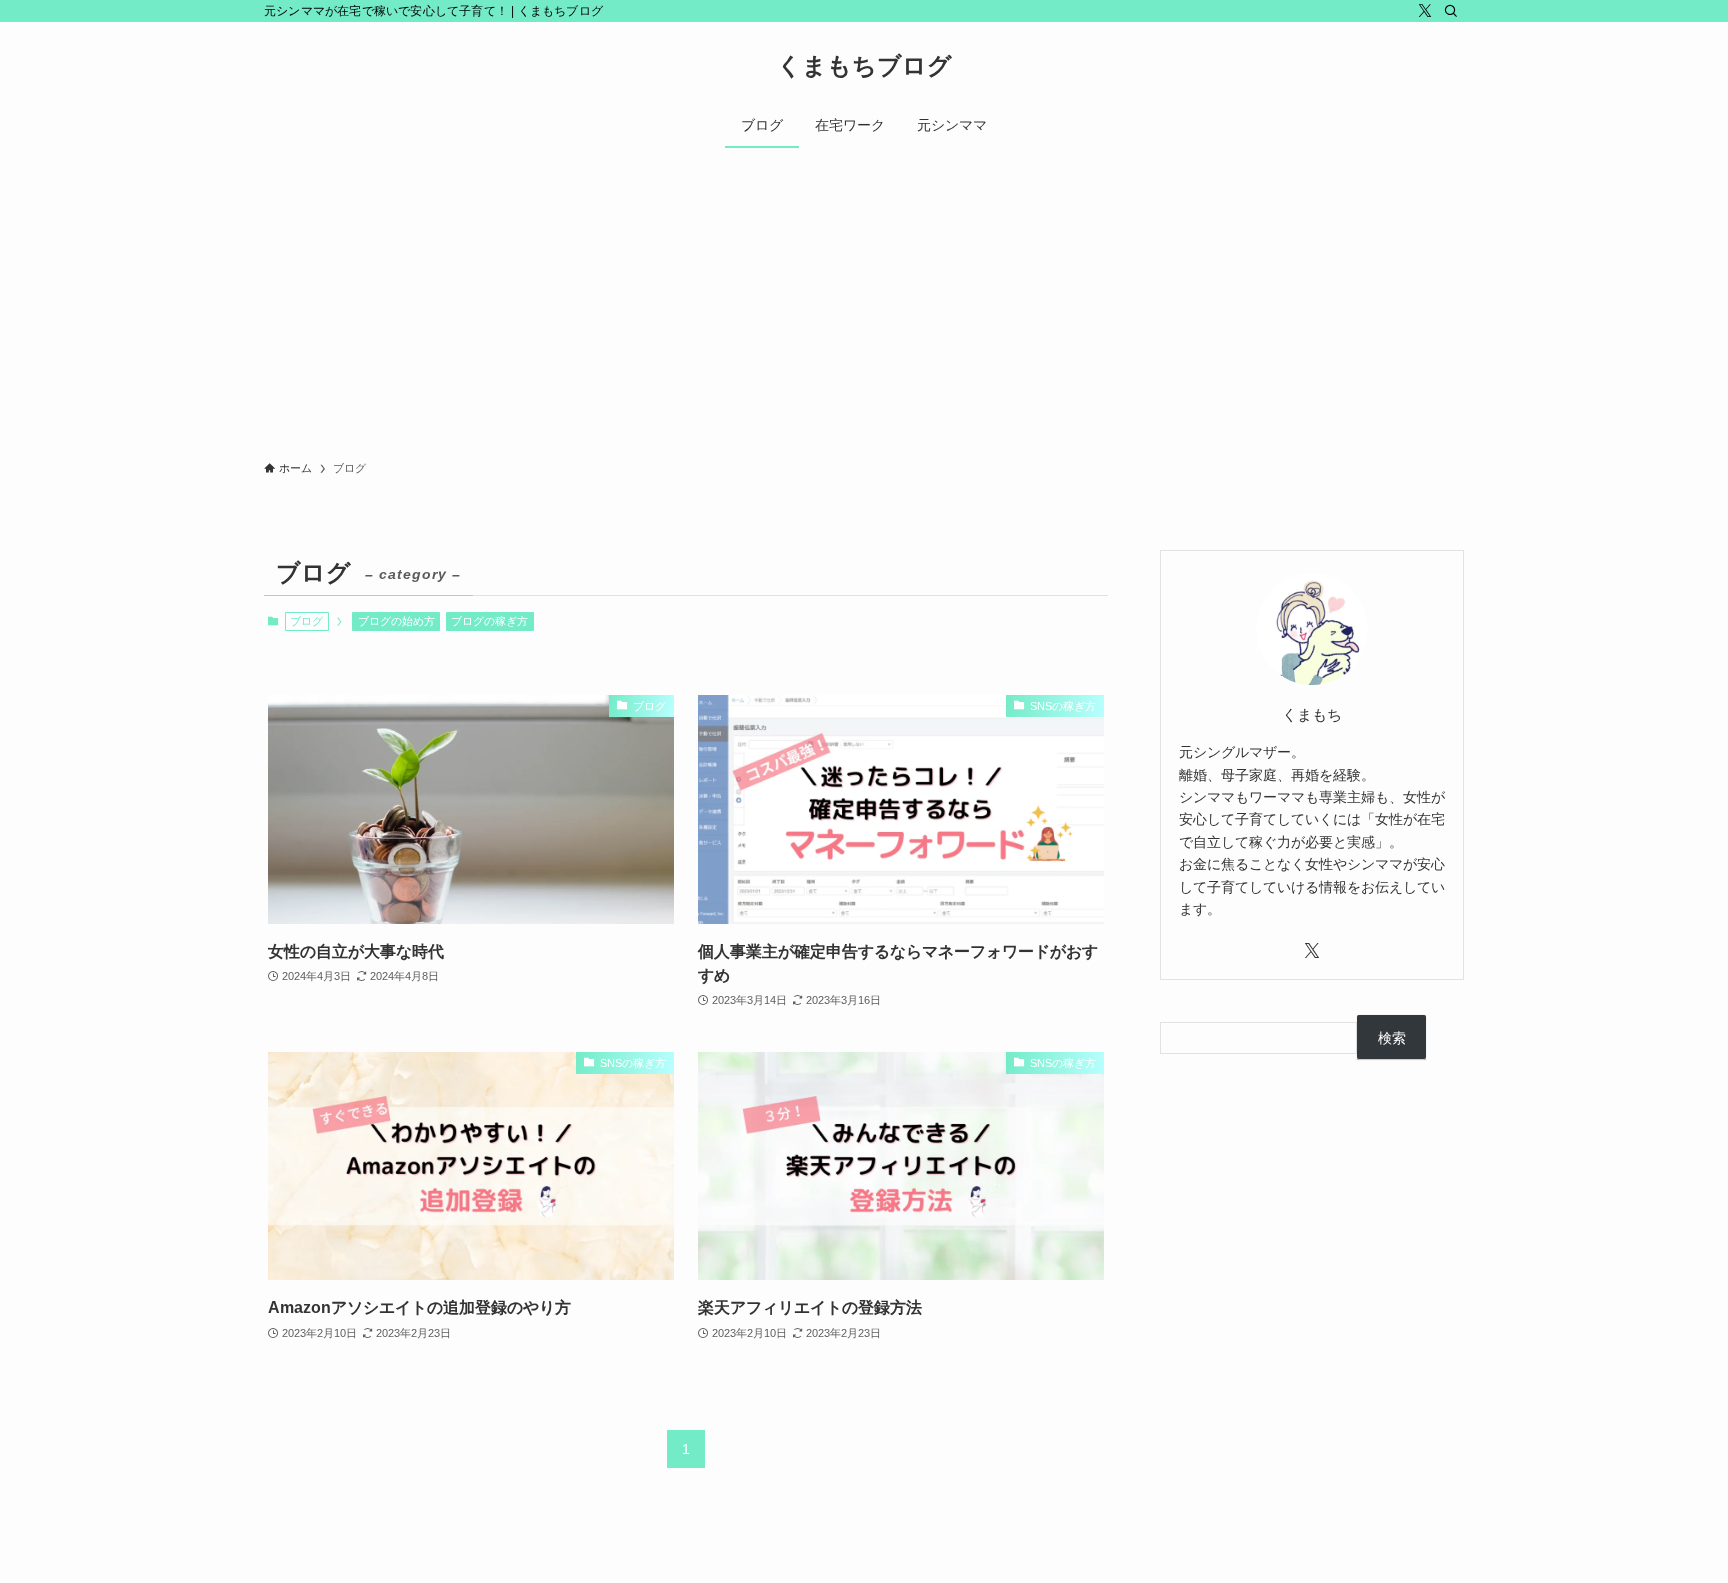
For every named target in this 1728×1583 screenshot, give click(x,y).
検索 (1392, 1038)
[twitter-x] (1425, 11)
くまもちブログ (864, 66)
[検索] (1451, 11)
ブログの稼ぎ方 (489, 621)
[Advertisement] (864, 298)
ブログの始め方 (396, 621)
